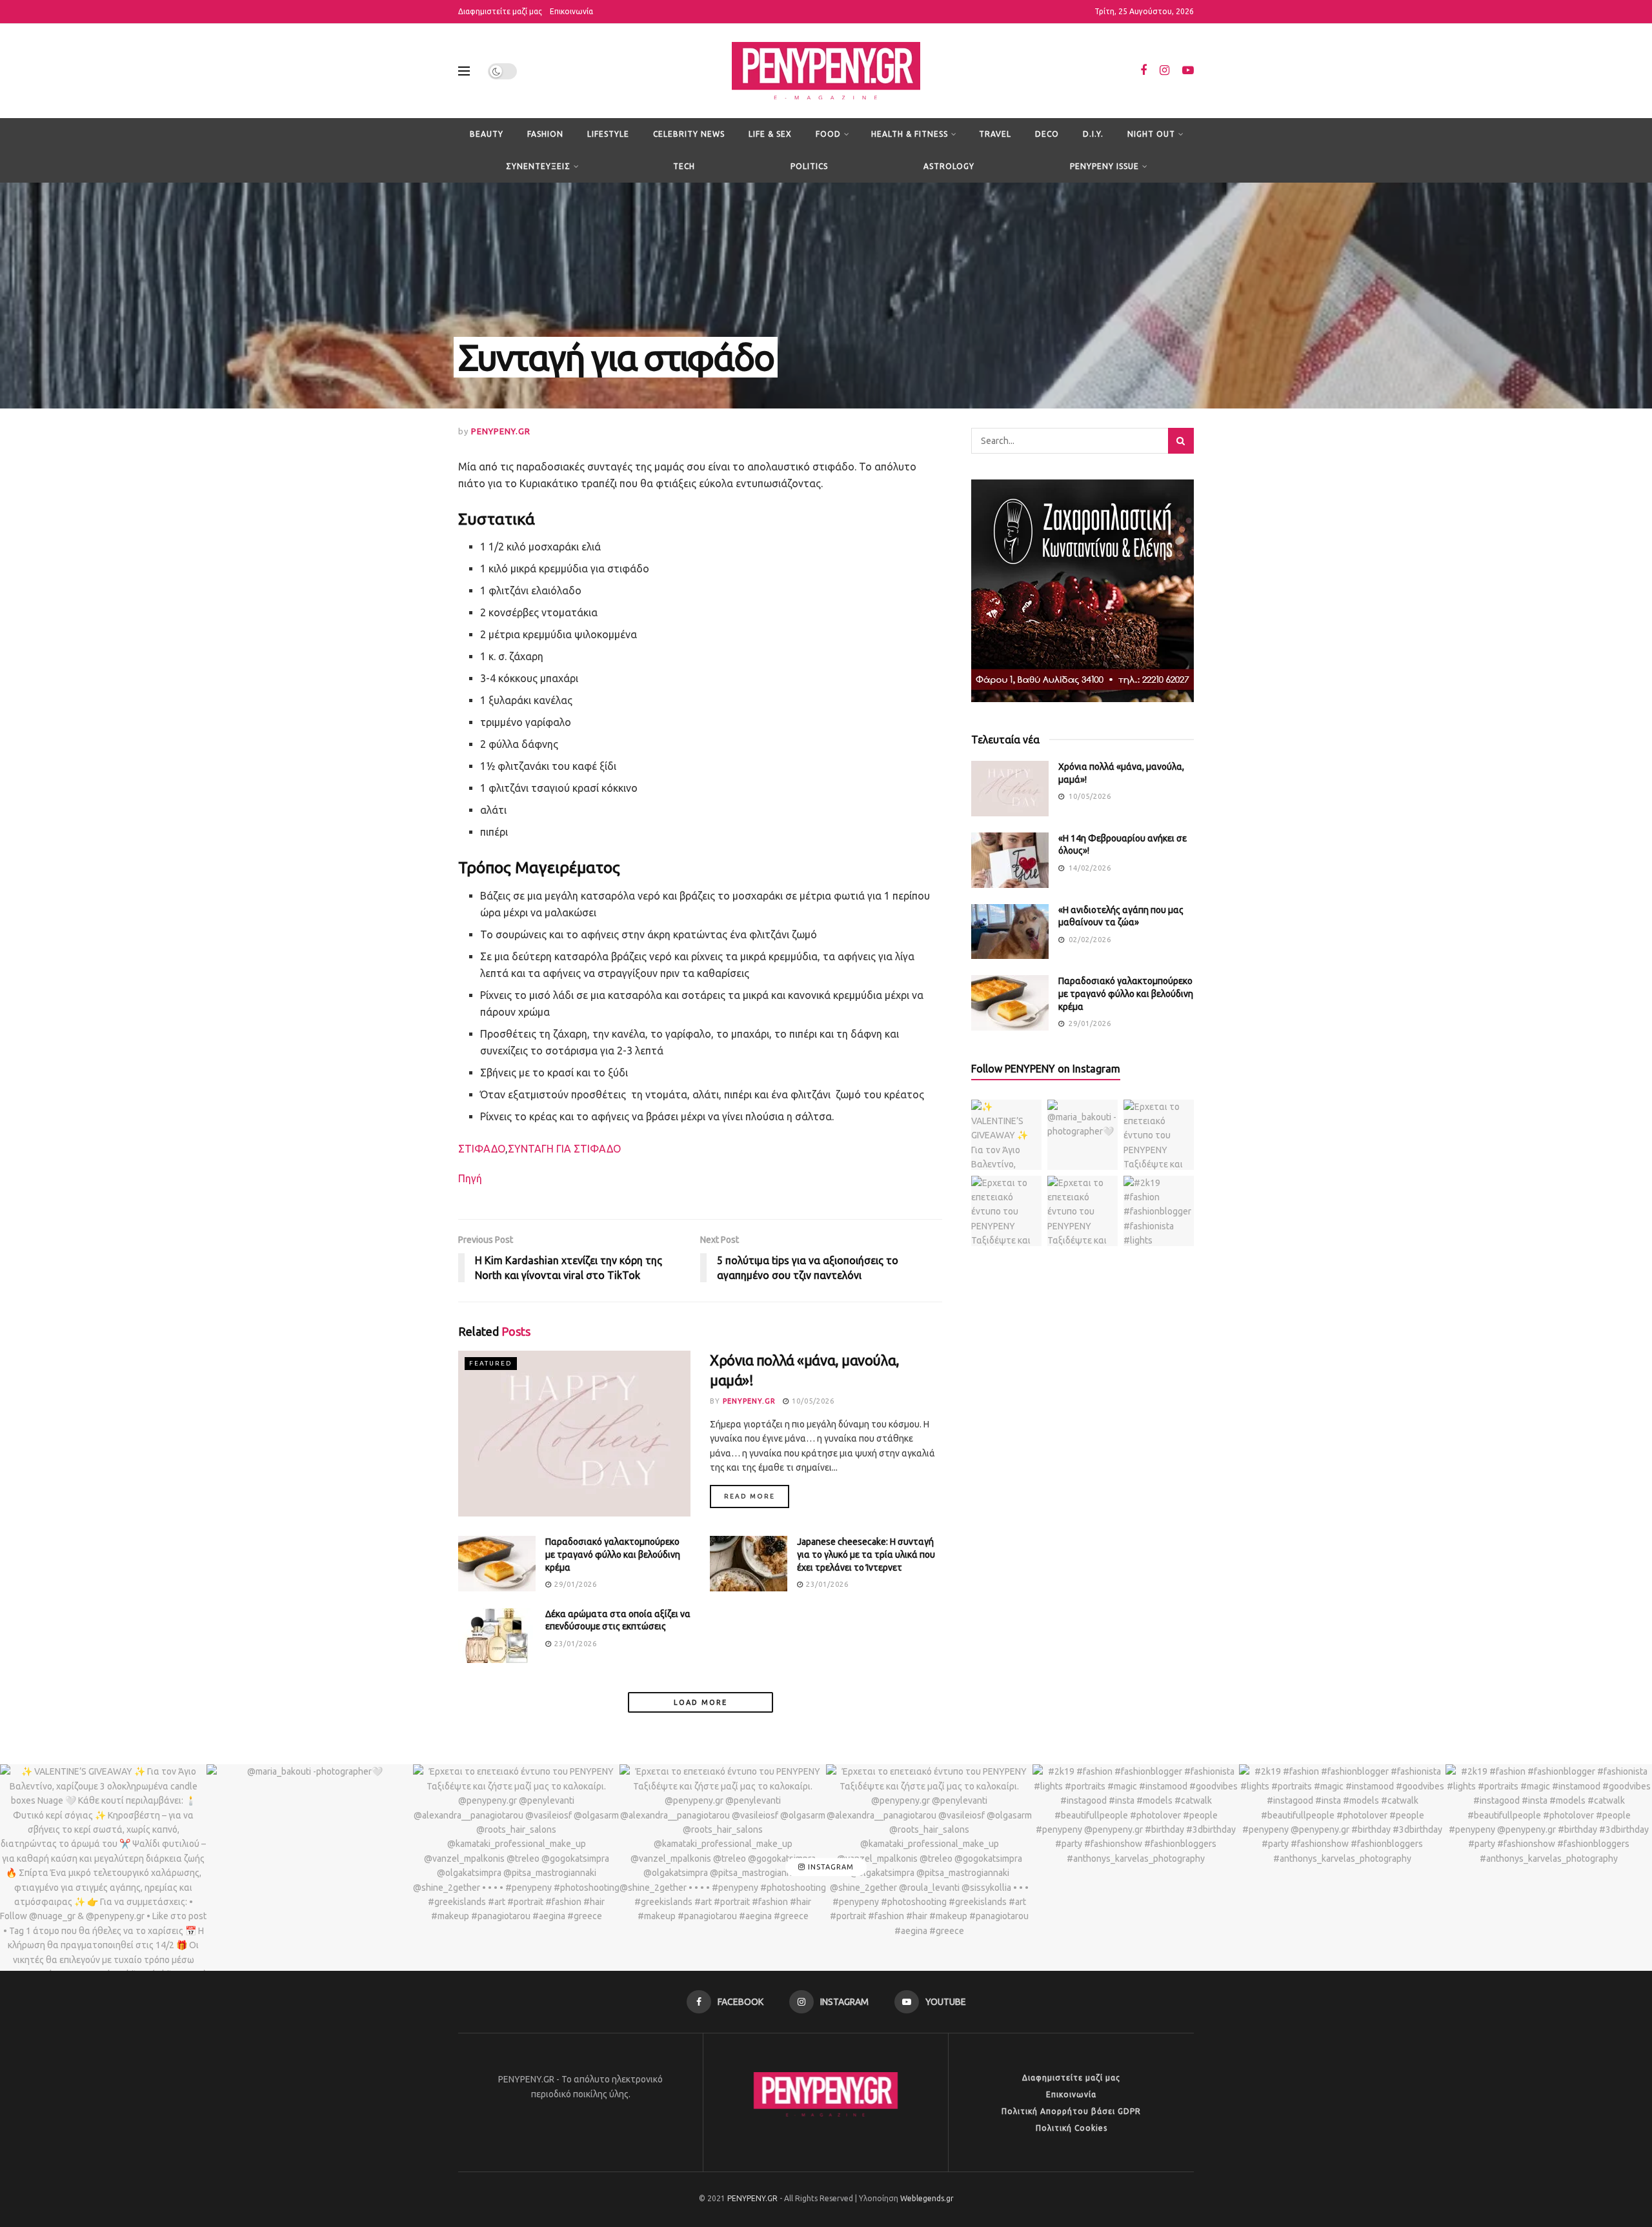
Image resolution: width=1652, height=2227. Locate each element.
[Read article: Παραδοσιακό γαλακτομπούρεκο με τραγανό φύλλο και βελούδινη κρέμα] (497, 1564)
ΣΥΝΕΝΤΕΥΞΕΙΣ (538, 166)
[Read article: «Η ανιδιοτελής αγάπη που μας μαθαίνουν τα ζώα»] (1010, 932)
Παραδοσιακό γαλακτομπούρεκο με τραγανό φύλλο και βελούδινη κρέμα (613, 1554)
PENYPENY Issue (1104, 166)
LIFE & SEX (770, 134)
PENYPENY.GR (501, 431)
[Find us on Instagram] (1164, 71)
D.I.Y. (1093, 134)
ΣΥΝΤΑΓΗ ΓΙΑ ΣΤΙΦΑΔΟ (564, 1149)
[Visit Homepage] (826, 71)
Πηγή (470, 1178)
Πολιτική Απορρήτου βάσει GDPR (1071, 2111)
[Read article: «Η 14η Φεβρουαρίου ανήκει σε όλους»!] (1010, 860)
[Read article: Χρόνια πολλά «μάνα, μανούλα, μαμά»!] (574, 1434)
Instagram (830, 1868)
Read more (757, 1496)
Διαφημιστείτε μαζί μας (500, 11)
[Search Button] (1181, 441)
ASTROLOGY (949, 166)
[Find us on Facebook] (1143, 71)
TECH (684, 166)
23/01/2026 (826, 1584)
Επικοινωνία (571, 11)
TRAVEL (995, 134)
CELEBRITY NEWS (689, 134)
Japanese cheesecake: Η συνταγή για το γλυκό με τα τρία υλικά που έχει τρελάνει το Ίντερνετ (866, 1554)
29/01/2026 (574, 1584)
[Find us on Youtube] (1188, 71)
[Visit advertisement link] (1083, 591)
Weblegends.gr (927, 2198)
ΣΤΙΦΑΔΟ (482, 1149)
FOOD (828, 134)
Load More (700, 1702)
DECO (1047, 134)
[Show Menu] (464, 71)
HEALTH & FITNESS (910, 134)
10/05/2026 (812, 1401)
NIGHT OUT (1151, 134)
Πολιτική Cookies (1072, 2128)
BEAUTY (487, 134)
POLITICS (809, 166)
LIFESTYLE (608, 134)
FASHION (545, 134)
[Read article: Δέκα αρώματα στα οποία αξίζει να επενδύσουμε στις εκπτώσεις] (497, 1636)
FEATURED (491, 1363)
